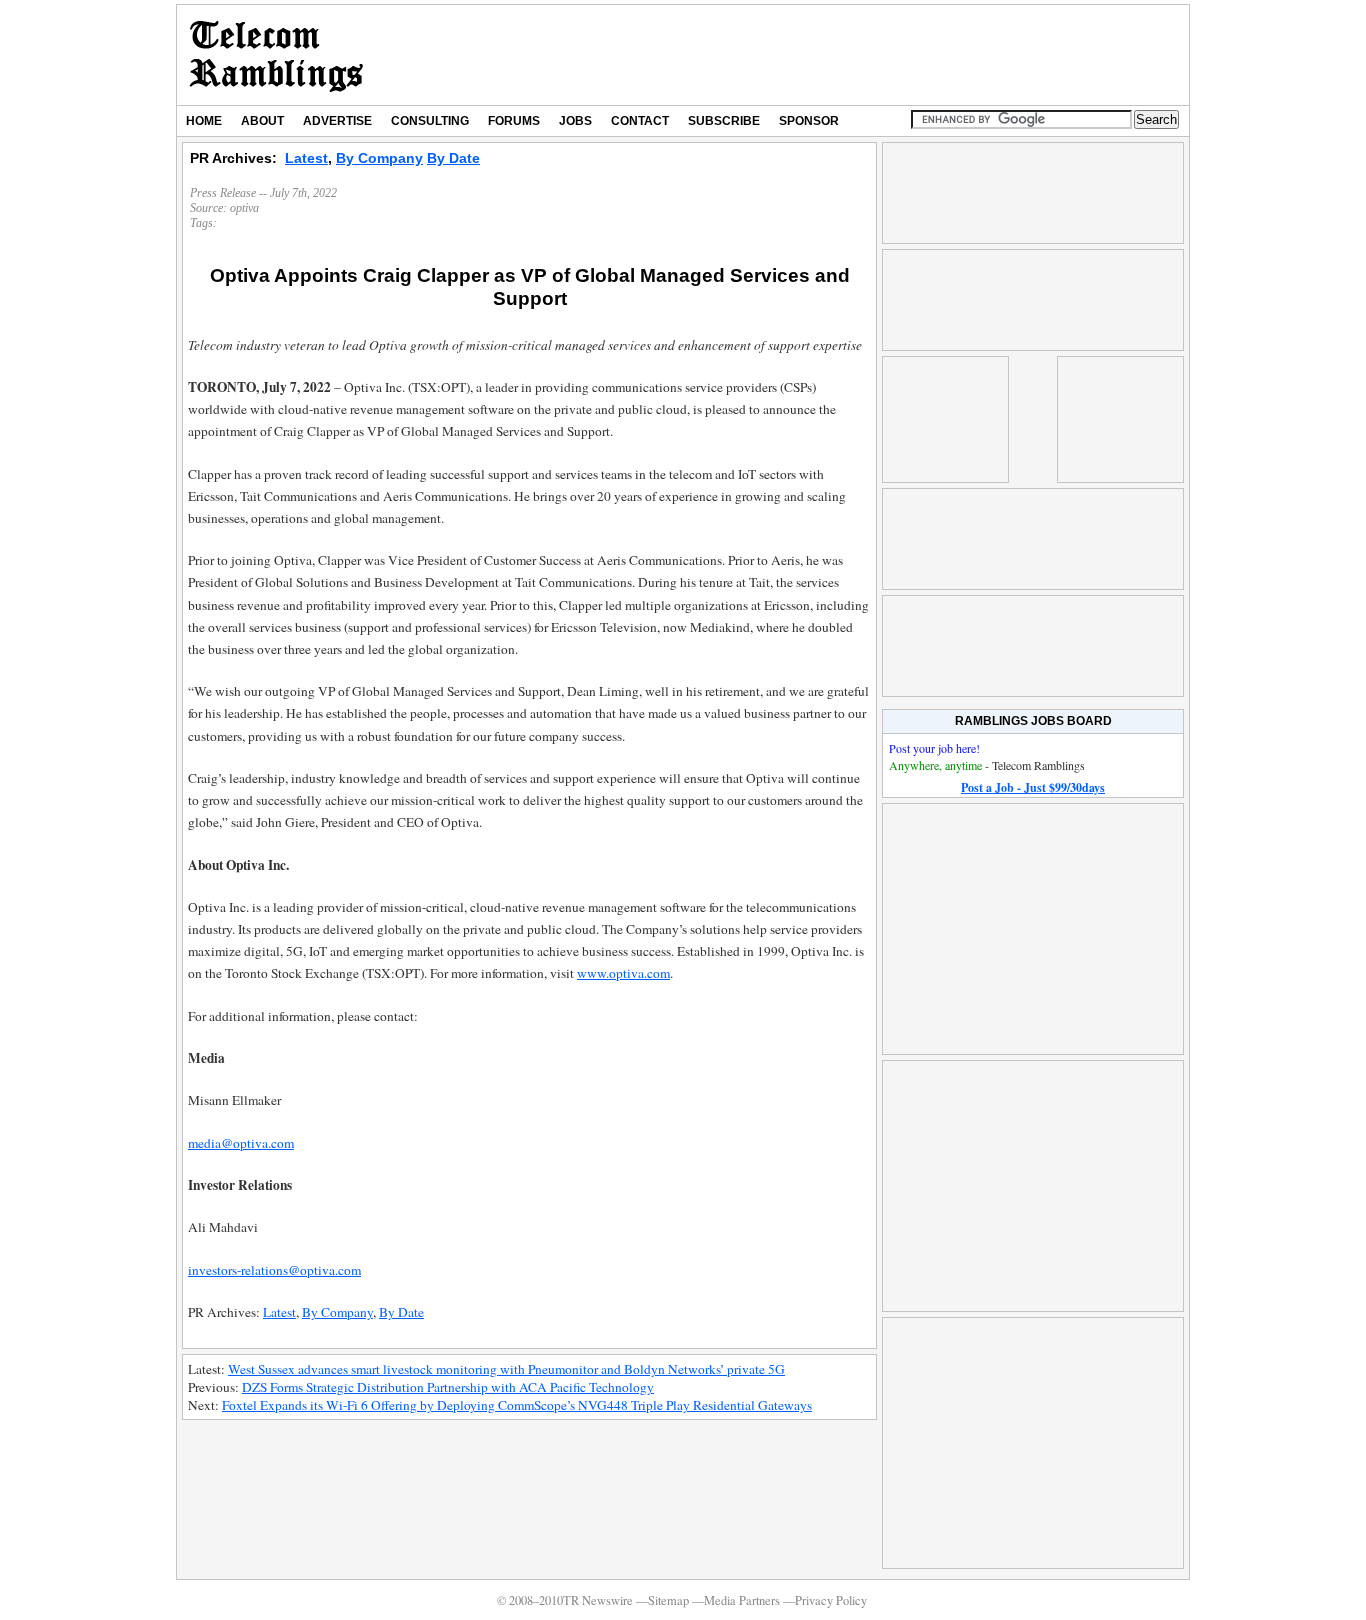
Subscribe (724, 121)
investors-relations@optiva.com (274, 1270)
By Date (453, 158)
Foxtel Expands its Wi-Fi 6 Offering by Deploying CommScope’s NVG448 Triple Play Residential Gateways (517, 1405)
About (262, 121)
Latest (306, 158)
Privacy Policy (831, 1600)
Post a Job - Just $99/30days (1033, 787)
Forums (514, 121)
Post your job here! (934, 748)
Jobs (575, 121)
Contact (640, 121)
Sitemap (668, 1600)
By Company (379, 158)
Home (204, 121)
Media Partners (742, 1600)
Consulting (430, 121)
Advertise (337, 121)
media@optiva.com (241, 1143)
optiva (244, 208)
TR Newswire (276, 55)
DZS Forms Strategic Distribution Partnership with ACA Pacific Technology (448, 1387)
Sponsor (809, 121)
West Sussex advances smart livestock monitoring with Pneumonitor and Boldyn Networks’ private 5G (506, 1369)
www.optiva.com (623, 973)
